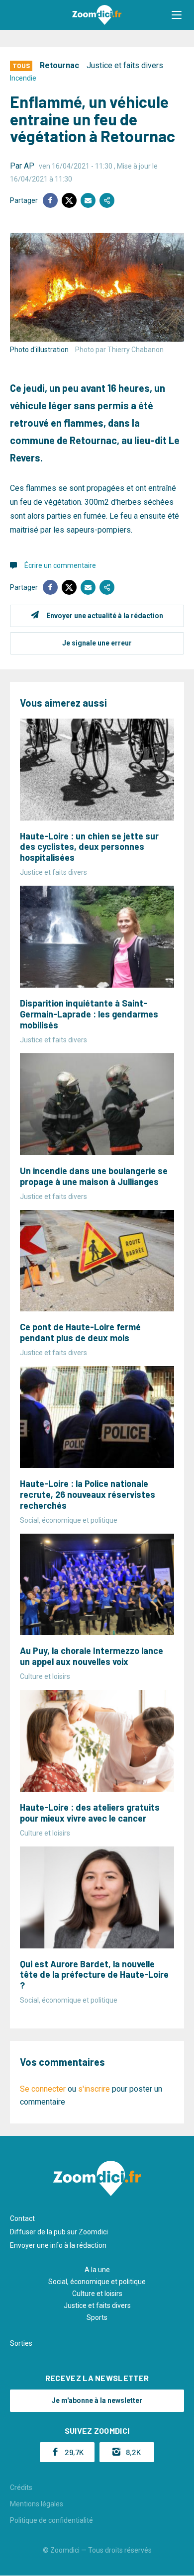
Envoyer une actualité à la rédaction (105, 616)
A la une (97, 2270)
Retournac (59, 65)
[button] (177, 15)
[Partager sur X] (69, 200)
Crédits (21, 2487)
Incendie (23, 78)
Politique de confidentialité (51, 2520)
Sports (97, 2317)
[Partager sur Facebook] (50, 200)
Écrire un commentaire (60, 565)
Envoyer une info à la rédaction (58, 2245)
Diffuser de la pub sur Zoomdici (59, 2232)
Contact (22, 2218)
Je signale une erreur (97, 643)
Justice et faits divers (125, 65)
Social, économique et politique (97, 2282)
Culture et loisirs (97, 2294)
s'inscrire (94, 2089)
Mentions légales (37, 2504)
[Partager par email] (88, 200)
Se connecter (43, 2089)
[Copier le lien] (107, 200)
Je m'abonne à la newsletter (97, 2400)
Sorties (21, 2343)
